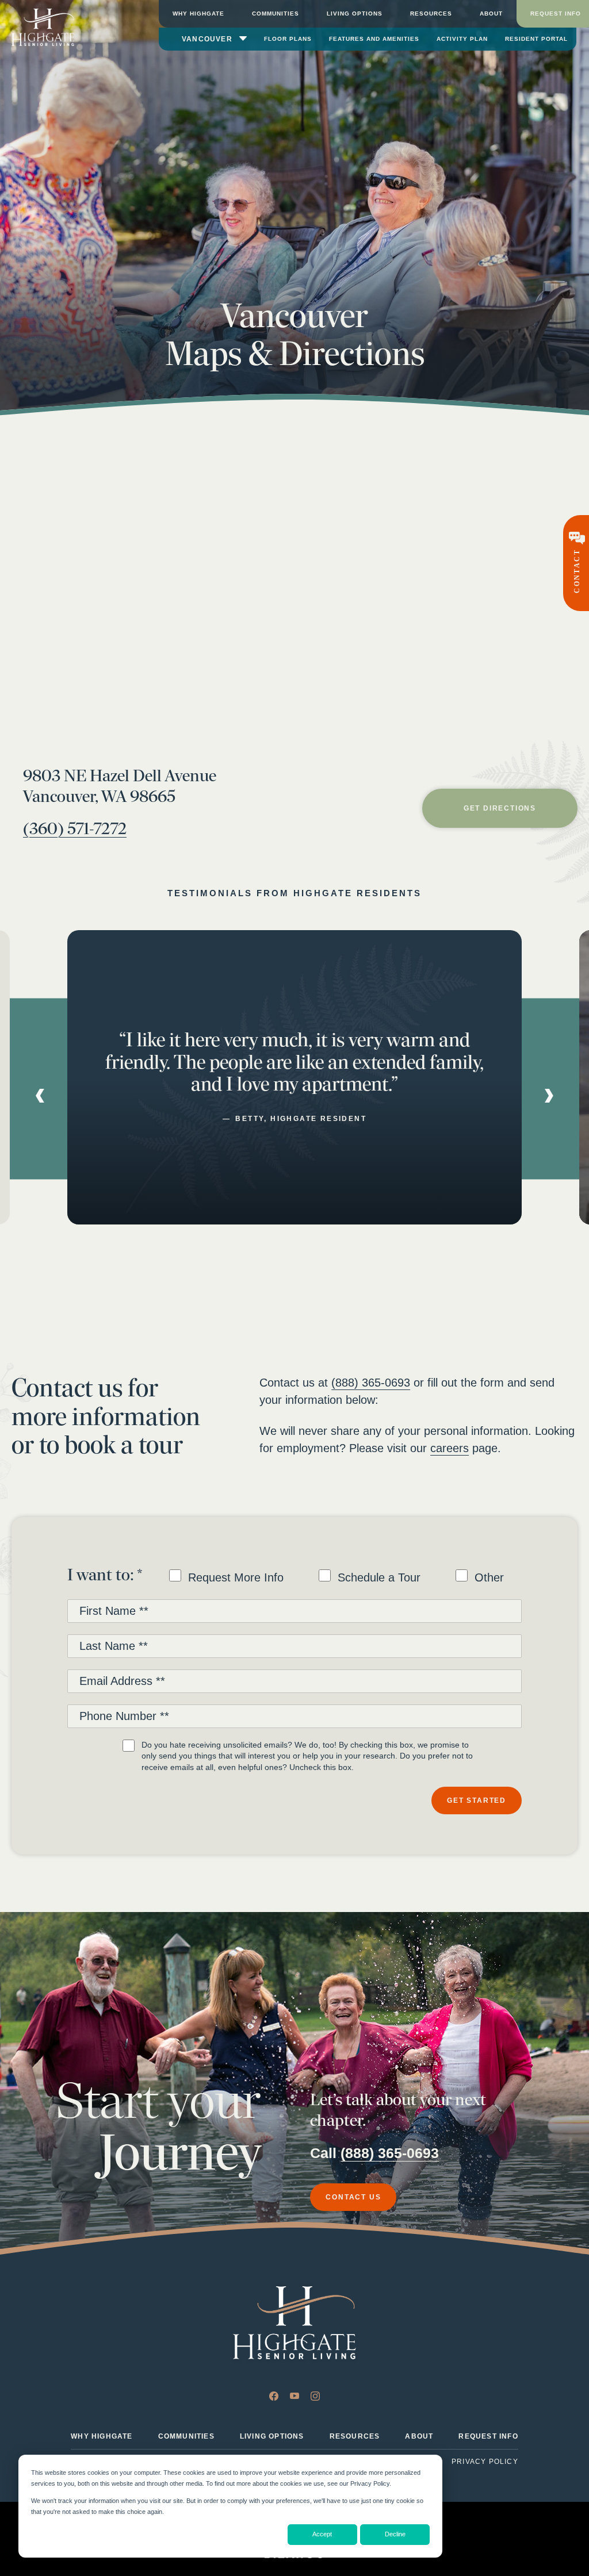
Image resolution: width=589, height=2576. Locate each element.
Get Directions (500, 808)
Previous (40, 1096)
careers (450, 1448)
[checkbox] (336, 1578)
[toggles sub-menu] (243, 37)
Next (549, 1096)
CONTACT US (353, 2197)
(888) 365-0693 (371, 1383)
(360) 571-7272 (75, 829)
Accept (322, 2534)
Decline (395, 2534)
